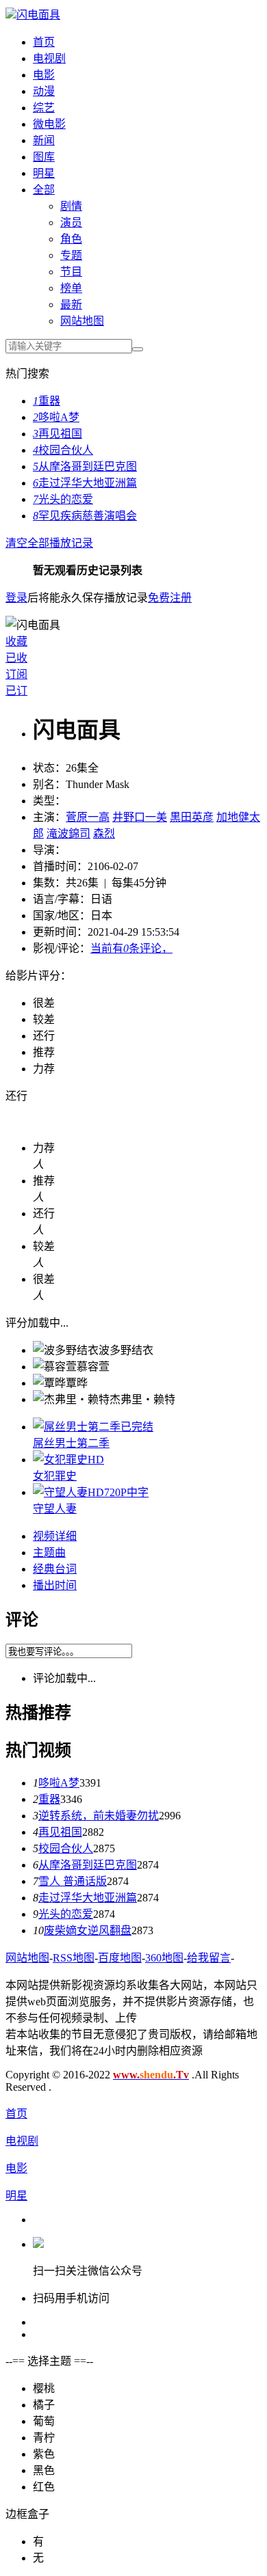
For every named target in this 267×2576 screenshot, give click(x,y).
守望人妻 (55, 1509)
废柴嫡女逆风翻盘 (88, 1930)
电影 (44, 75)
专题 (71, 255)
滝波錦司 (68, 833)
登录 (16, 598)
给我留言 (209, 1958)
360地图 (164, 1958)
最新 (71, 304)
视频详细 (55, 1536)
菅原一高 (88, 817)
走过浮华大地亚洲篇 (85, 483)
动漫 (44, 91)
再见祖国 (58, 434)
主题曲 (49, 1553)
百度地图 (120, 1958)
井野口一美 (140, 817)
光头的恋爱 (63, 499)
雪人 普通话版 (73, 1881)
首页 (44, 42)
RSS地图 (74, 1958)
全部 (44, 190)
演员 (71, 222)
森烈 (104, 833)
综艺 (44, 108)
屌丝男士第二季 (71, 1443)
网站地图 (82, 321)
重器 (47, 401)
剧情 (71, 206)
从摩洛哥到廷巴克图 (85, 466)
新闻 (44, 140)
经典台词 (55, 1569)
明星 (44, 173)
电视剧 (49, 58)
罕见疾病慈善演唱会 (85, 516)
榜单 (71, 288)
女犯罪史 (55, 1476)
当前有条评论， (131, 948)
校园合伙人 (63, 450)
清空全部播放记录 (49, 543)
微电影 (49, 124)
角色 (71, 239)
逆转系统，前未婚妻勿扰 (99, 1816)
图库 (44, 157)
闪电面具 (38, 15)
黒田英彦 (192, 817)
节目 (71, 272)
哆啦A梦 (56, 417)
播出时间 (55, 1585)
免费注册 (170, 598)
